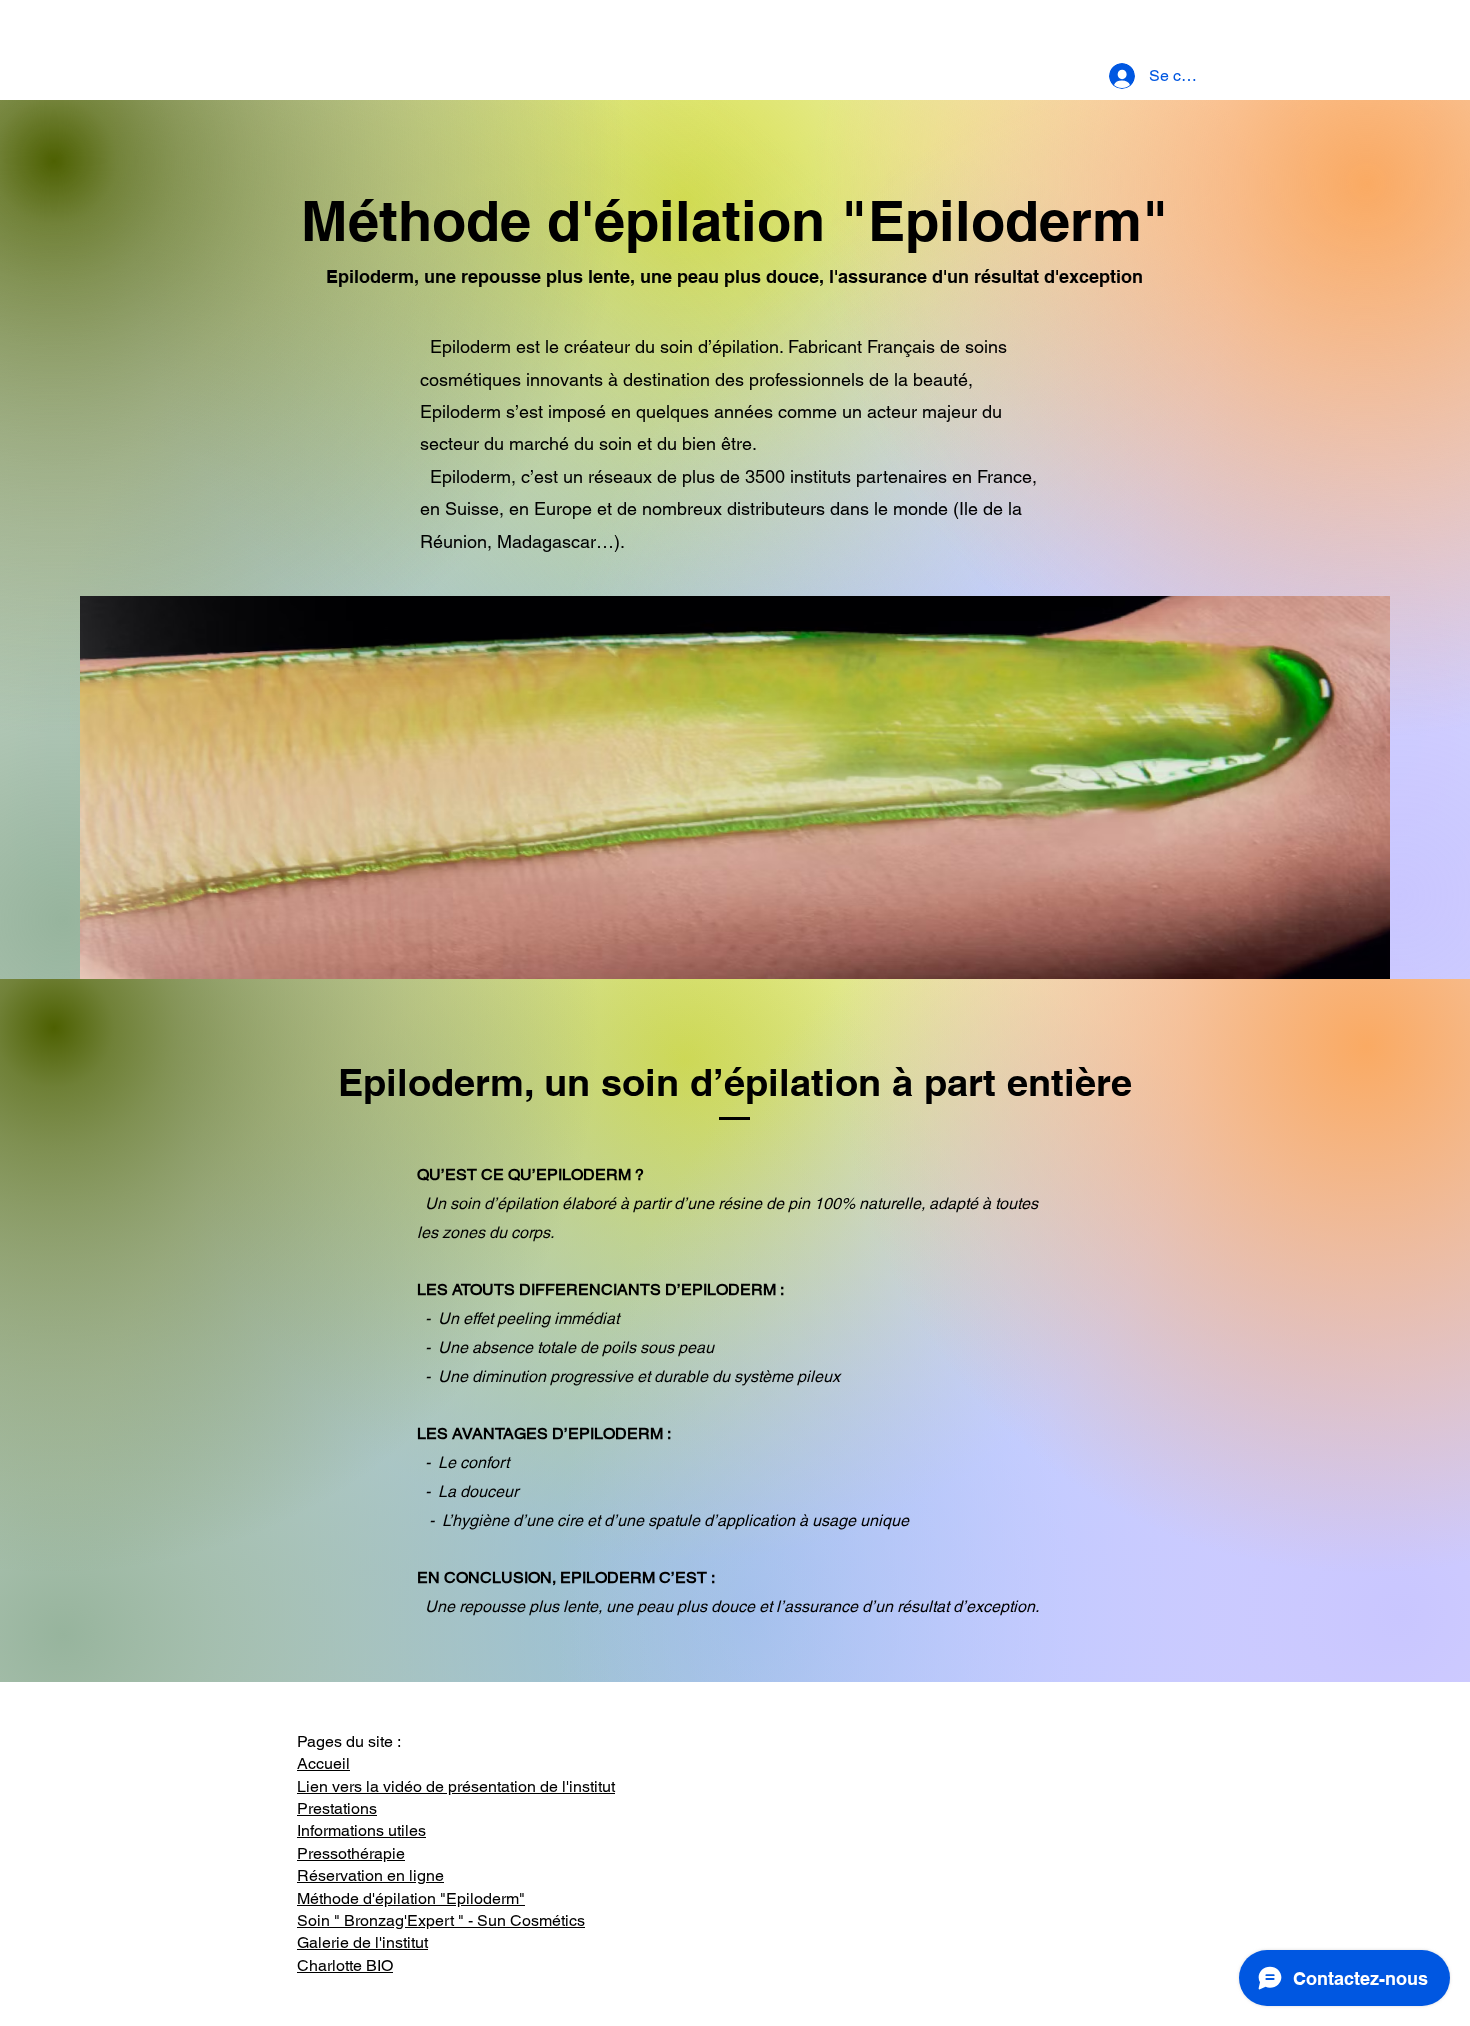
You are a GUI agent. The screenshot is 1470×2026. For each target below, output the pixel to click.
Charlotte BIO (345, 1965)
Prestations (337, 1808)
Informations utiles (361, 1830)
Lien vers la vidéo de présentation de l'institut (456, 1786)
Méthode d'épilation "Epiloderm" (411, 1898)
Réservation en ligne (370, 1875)
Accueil (323, 1763)
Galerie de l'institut (362, 1942)
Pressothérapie (351, 1853)
